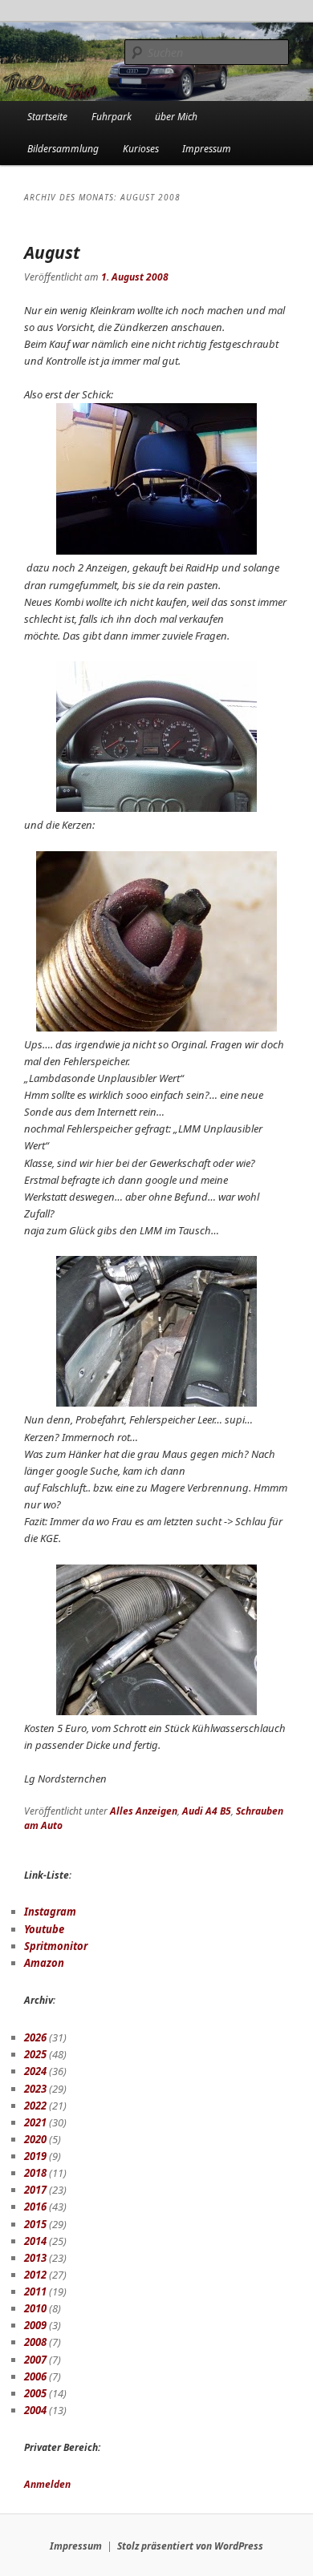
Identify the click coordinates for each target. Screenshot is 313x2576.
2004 (35, 2410)
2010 (35, 2308)
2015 (35, 2224)
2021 (35, 2122)
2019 (35, 2156)
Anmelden (47, 2484)
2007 (35, 2360)
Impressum (207, 149)
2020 (35, 2139)
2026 (35, 2037)
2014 (35, 2241)
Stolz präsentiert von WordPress (190, 2546)
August (52, 252)
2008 (35, 2342)
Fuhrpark (112, 117)
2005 (35, 2393)
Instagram (50, 1912)
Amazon (44, 1963)
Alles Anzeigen (144, 1811)
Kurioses (141, 149)
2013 (35, 2258)
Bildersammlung (63, 149)
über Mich (176, 117)
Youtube (44, 1929)
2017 (35, 2190)
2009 (35, 2325)
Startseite (47, 117)
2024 (35, 2071)
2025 (35, 2054)
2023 (35, 2089)
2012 (35, 2275)
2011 (35, 2291)
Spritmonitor (56, 1946)
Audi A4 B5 (207, 1811)
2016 (35, 2207)
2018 (35, 2173)
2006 (35, 2376)
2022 (35, 2106)
